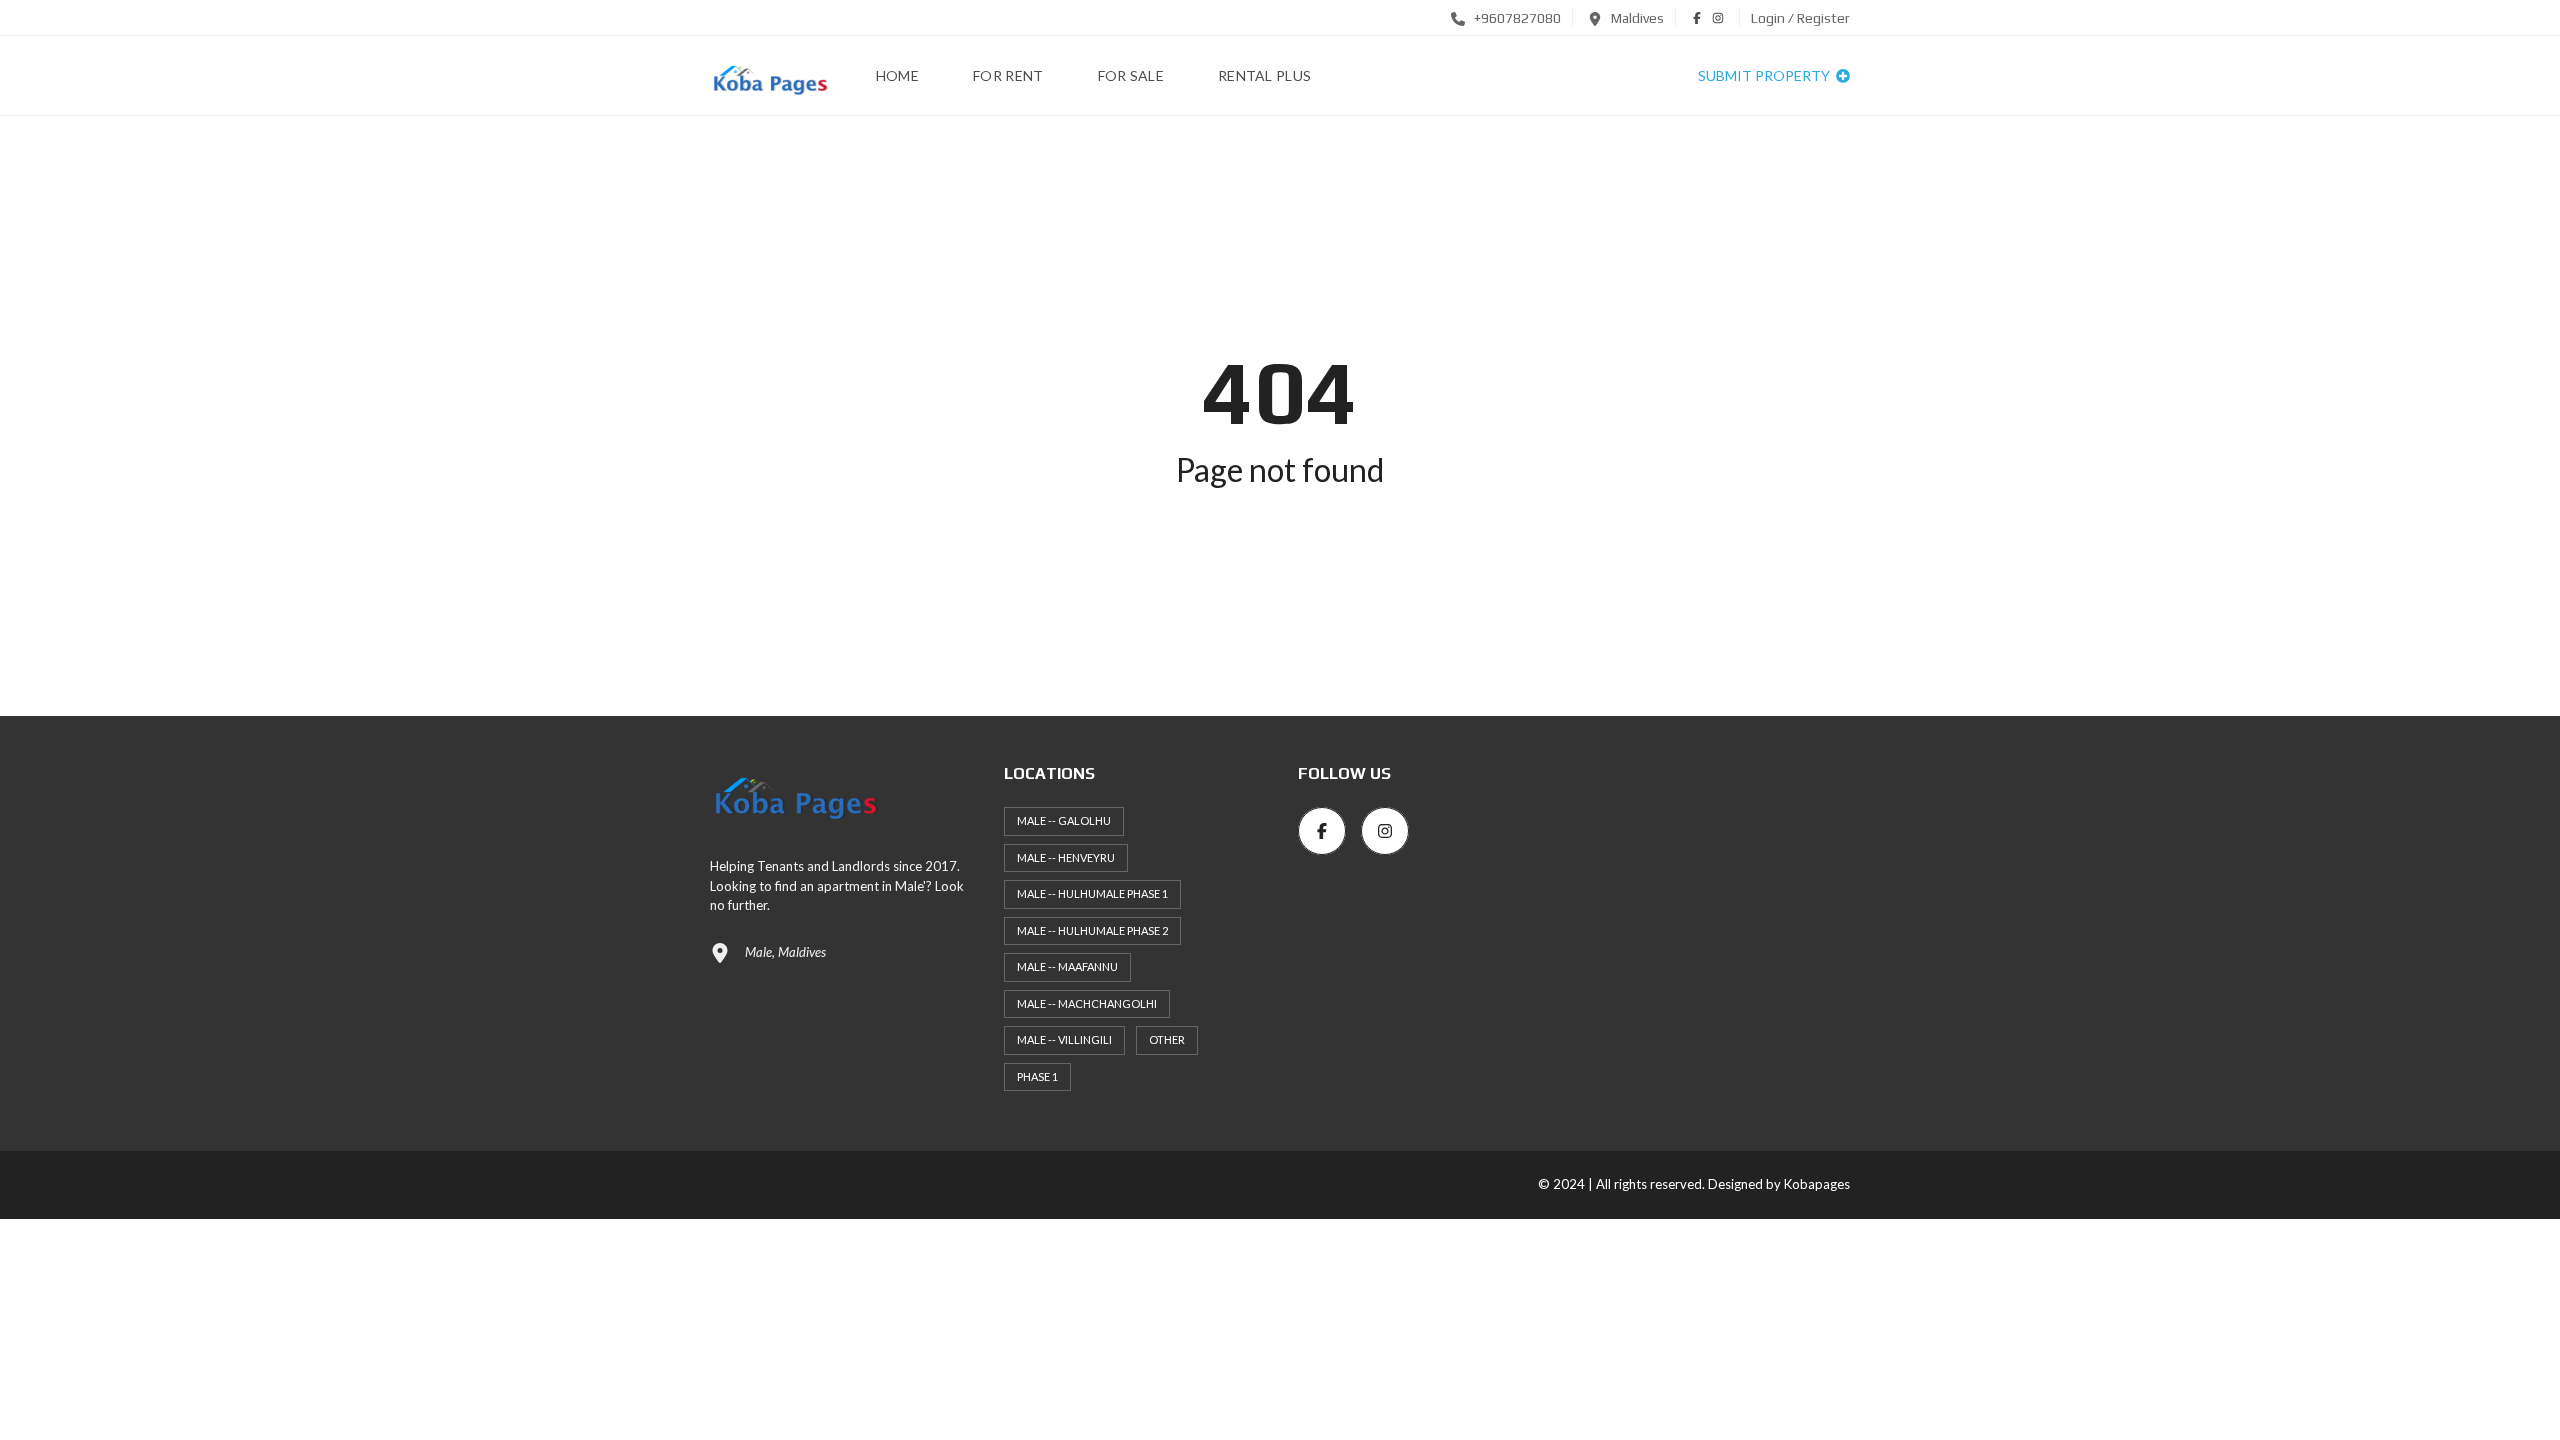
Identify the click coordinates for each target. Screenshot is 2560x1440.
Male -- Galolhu (1064, 820)
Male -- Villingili (1064, 1039)
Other (1167, 1039)
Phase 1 (1037, 1076)
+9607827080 (1516, 18)
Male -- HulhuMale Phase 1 (1092, 893)
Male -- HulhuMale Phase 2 (1092, 930)
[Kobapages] (769, 76)
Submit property (1765, 75)
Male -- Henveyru (1066, 857)
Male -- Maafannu (1067, 966)
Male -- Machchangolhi (1087, 1003)
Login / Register (1800, 18)
